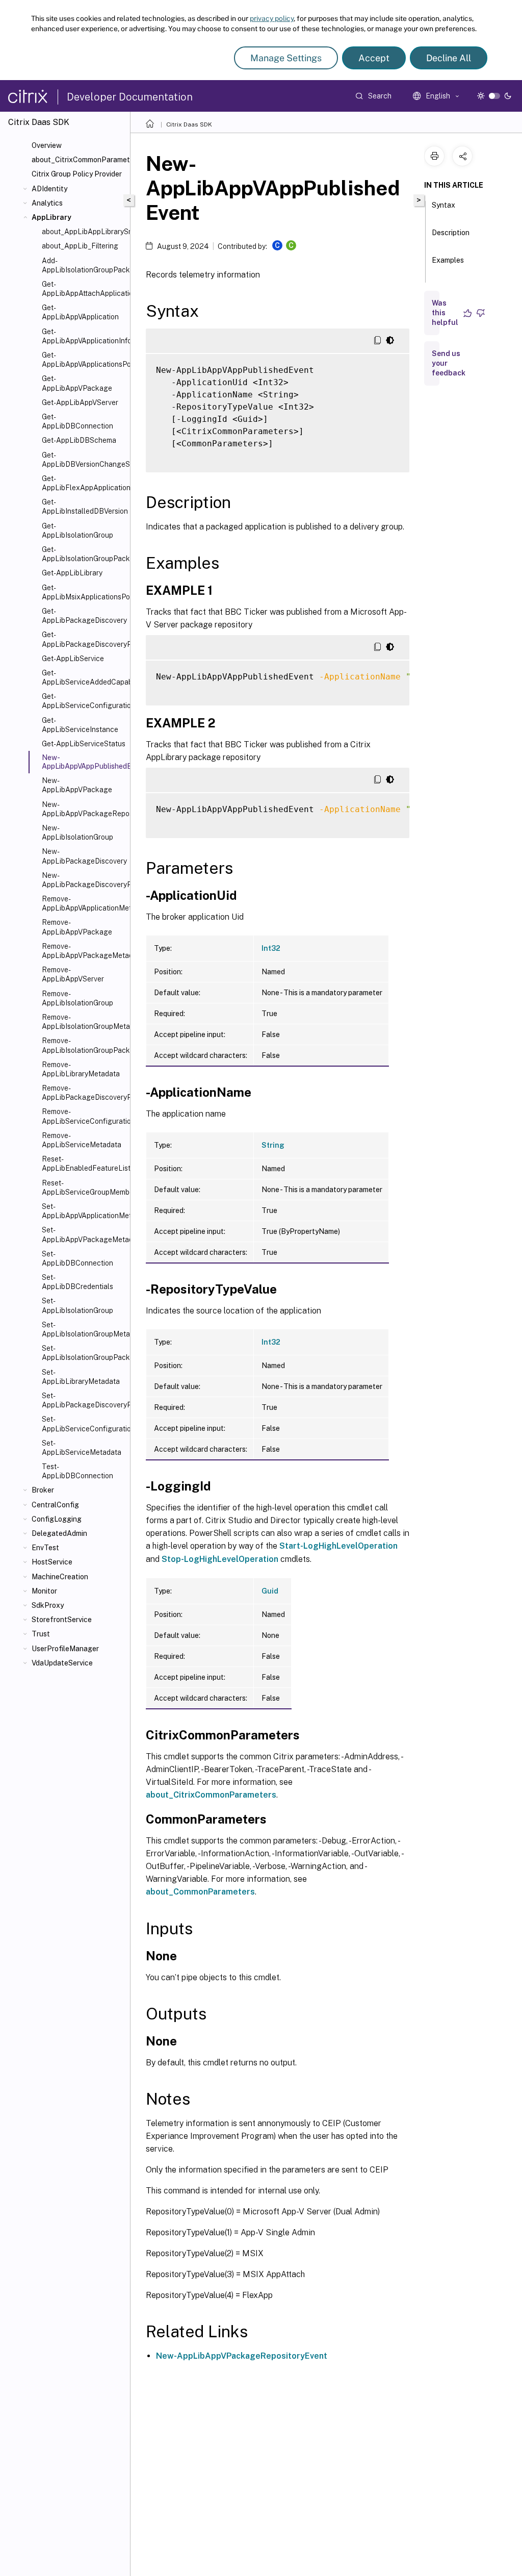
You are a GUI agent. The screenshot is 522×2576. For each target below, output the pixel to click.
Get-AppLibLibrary (72, 573)
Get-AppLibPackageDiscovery (84, 616)
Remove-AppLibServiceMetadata (82, 1140)
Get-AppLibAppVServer (80, 402)
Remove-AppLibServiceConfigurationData (84, 1116)
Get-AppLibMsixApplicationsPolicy (84, 592)
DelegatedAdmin (59, 1533)
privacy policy (272, 18)
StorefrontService (62, 1620)
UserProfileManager (65, 1649)
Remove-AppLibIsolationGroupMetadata (84, 1022)
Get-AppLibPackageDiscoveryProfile (84, 639)
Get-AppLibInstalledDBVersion (84, 507)
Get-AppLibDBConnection (77, 421)
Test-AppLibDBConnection (77, 1471)
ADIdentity (49, 189)
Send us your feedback (449, 363)
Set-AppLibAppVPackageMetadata (84, 1234)
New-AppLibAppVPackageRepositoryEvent (84, 809)
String (273, 1145)
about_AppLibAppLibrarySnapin (84, 232)
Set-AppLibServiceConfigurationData (84, 1424)
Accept (374, 58)
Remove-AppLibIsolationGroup (77, 998)
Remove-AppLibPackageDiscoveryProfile (84, 1093)
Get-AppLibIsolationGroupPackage (84, 554)
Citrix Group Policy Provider (77, 174)
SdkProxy (48, 1605)
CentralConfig (55, 1505)
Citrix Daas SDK (189, 124)
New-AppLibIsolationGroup (77, 832)
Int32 (271, 948)
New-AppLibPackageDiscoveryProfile (84, 880)
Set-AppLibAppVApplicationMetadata (84, 1211)
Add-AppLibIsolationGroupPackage (84, 265)
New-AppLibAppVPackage (77, 785)
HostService (52, 1562)
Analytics (47, 203)
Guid (270, 1591)
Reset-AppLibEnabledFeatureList (84, 1164)
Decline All (449, 58)
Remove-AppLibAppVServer (73, 974)
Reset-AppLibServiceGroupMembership (84, 1188)
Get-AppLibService (73, 659)
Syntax (443, 205)
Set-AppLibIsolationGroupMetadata (84, 1329)
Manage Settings (286, 58)
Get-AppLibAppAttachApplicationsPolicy (84, 289)
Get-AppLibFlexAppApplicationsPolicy (84, 483)
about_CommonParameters (200, 1892)
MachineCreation (60, 1577)
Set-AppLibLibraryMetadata (81, 1377)
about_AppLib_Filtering (80, 246)
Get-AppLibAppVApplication (80, 312)
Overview (47, 145)
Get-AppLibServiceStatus (84, 744)
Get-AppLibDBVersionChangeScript (84, 460)
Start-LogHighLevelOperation (338, 1546)
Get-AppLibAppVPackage (77, 383)
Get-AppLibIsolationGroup (77, 531)
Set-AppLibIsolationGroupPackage (84, 1353)
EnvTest (45, 1548)
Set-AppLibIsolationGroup (77, 1305)
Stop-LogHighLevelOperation (220, 1559)
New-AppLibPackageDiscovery (84, 856)
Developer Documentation (130, 97)
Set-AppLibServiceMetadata (82, 1448)
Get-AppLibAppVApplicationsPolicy (84, 360)
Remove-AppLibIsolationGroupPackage (84, 1045)
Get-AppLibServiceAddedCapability (84, 677)
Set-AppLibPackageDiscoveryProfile (84, 1400)
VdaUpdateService (62, 1663)
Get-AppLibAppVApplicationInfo (84, 336)
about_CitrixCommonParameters (79, 160)
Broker (43, 1490)
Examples (448, 260)
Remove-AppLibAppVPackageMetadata (84, 951)
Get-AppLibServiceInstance (80, 725)
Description (451, 233)
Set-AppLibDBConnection (77, 1258)
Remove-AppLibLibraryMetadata (81, 1069)
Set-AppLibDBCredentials (77, 1282)
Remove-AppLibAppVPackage (77, 927)
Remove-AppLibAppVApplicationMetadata (84, 903)
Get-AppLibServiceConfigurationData (84, 701)
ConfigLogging (57, 1519)
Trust (41, 1634)
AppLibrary (51, 217)
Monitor (44, 1591)
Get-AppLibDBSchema (79, 440)
